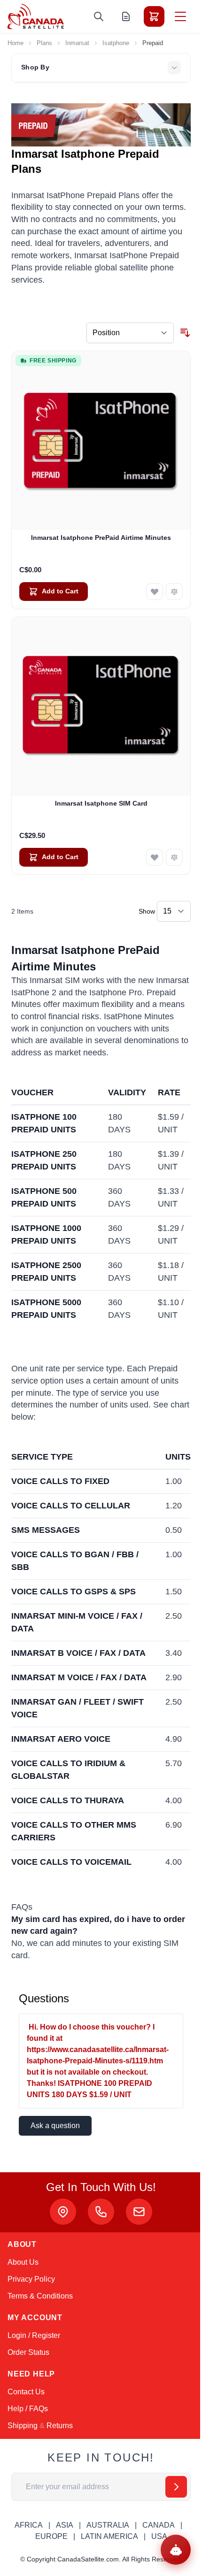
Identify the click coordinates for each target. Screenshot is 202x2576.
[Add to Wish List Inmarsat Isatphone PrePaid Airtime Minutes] (155, 592)
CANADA (159, 2525)
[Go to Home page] (36, 16)
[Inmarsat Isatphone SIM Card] (101, 706)
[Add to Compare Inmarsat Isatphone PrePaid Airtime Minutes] (174, 592)
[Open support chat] (176, 2550)
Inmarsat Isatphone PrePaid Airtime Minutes (101, 538)
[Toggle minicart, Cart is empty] (154, 16)
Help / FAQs (28, 2409)
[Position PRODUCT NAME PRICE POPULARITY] (130, 333)
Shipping (23, 2426)
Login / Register (34, 2335)
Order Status (28, 2352)
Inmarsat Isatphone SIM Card (101, 803)
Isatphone (116, 43)
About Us (23, 2262)
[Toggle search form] (99, 16)
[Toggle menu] (180, 16)
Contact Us (26, 2392)
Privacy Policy (31, 2279)
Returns (60, 2426)
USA (159, 2536)
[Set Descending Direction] (185, 333)
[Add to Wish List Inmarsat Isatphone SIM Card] (155, 857)
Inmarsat (77, 43)
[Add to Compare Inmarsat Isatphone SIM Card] (174, 857)
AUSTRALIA (108, 2525)
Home (16, 43)
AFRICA (29, 2525)
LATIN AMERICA (109, 2536)
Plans (44, 43)
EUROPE (51, 2536)
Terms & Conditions (40, 2296)
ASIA (65, 2525)
